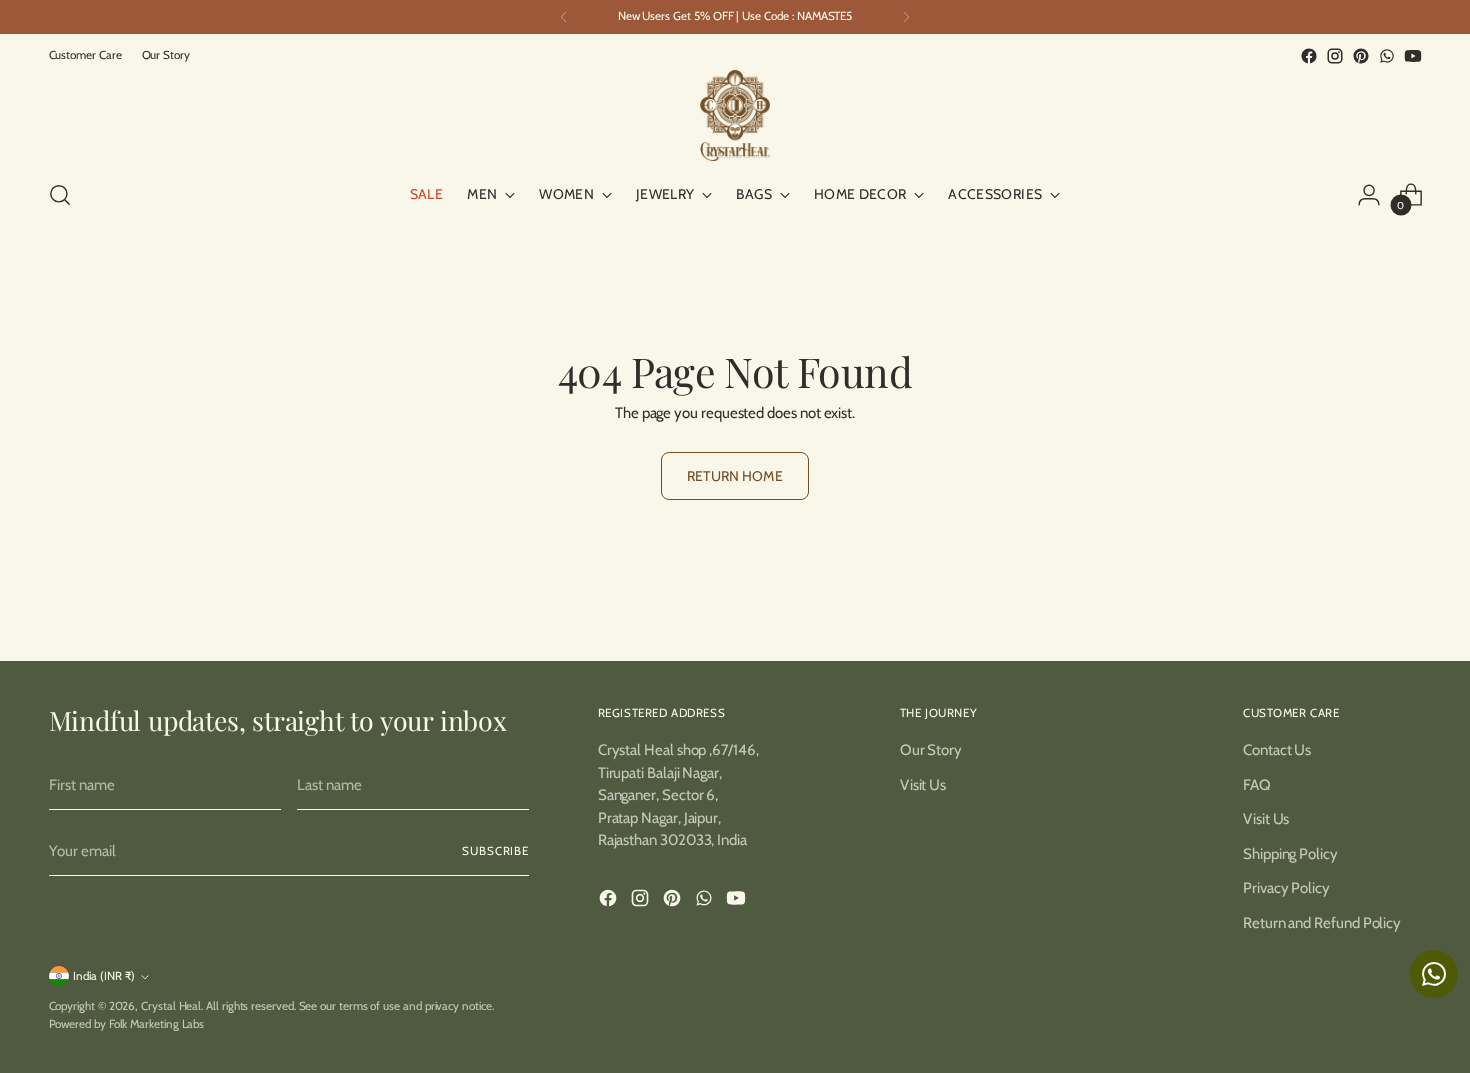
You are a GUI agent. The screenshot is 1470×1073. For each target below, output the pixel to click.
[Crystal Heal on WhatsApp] (1387, 56)
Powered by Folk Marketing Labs (127, 1024)
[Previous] (564, 17)
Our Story (931, 750)
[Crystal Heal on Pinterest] (1361, 56)
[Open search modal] (60, 195)
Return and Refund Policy (1322, 923)
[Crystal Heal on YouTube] (1413, 56)
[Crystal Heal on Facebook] (1309, 56)
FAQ (1257, 785)
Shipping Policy (1290, 854)
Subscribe (495, 851)
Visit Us (923, 785)
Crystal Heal (171, 1006)
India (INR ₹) (104, 976)
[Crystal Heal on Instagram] (1335, 56)
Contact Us (1277, 750)
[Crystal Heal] (735, 115)
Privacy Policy (1286, 888)
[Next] (906, 17)
